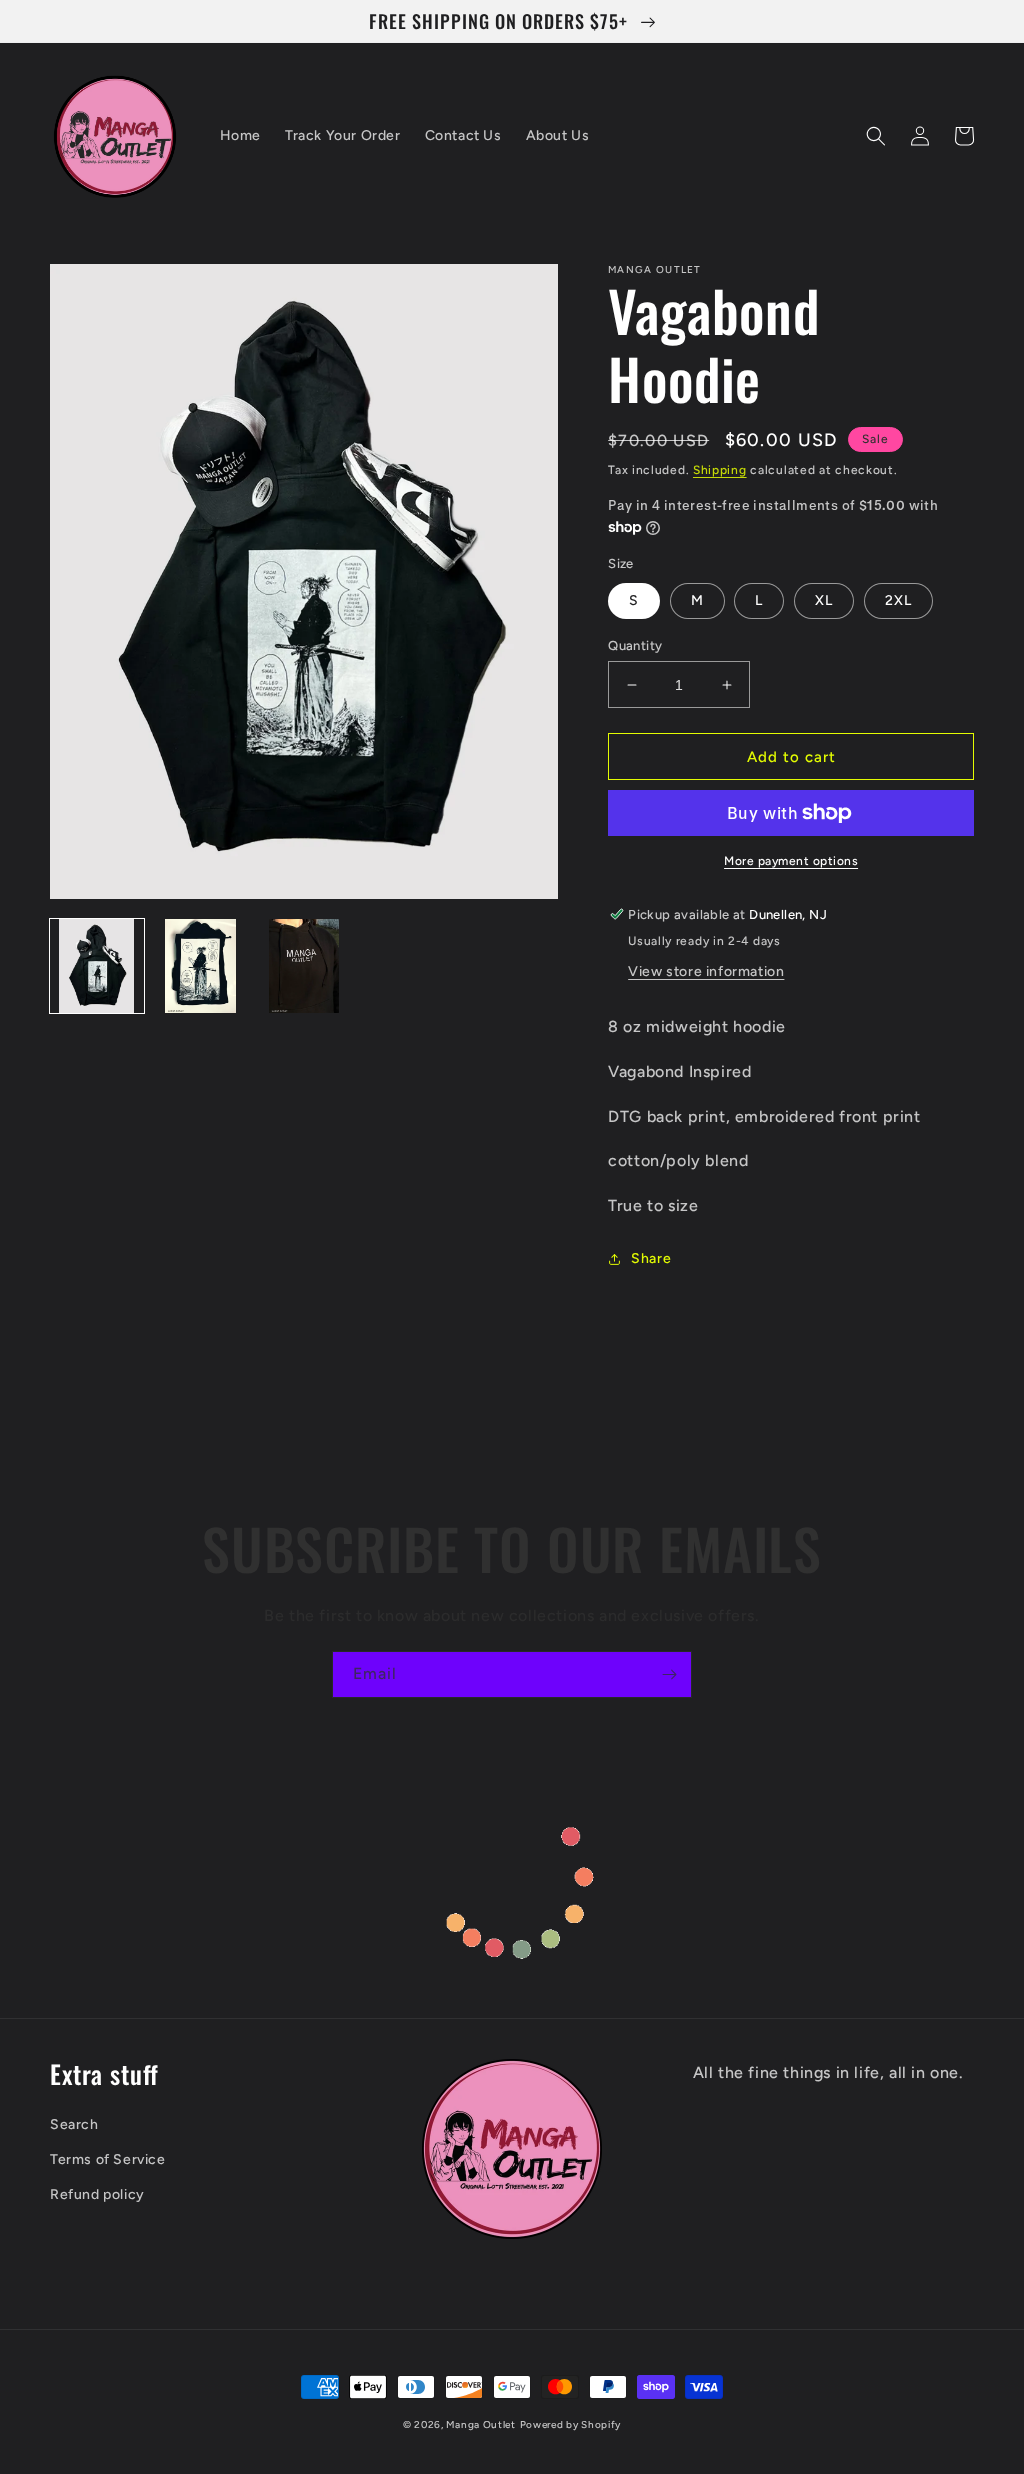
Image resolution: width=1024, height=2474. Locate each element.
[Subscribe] (669, 1674)
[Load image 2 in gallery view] (201, 966)
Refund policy (97, 2194)
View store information (706, 971)
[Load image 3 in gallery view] (304, 966)
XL (824, 600)
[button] (876, 136)
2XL (898, 600)
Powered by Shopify (571, 2424)
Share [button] (651, 1258)
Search (74, 2124)
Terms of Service (108, 2159)
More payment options (791, 861)
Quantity (635, 645)
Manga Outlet (480, 2424)
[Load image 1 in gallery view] (97, 966)
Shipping (720, 470)
